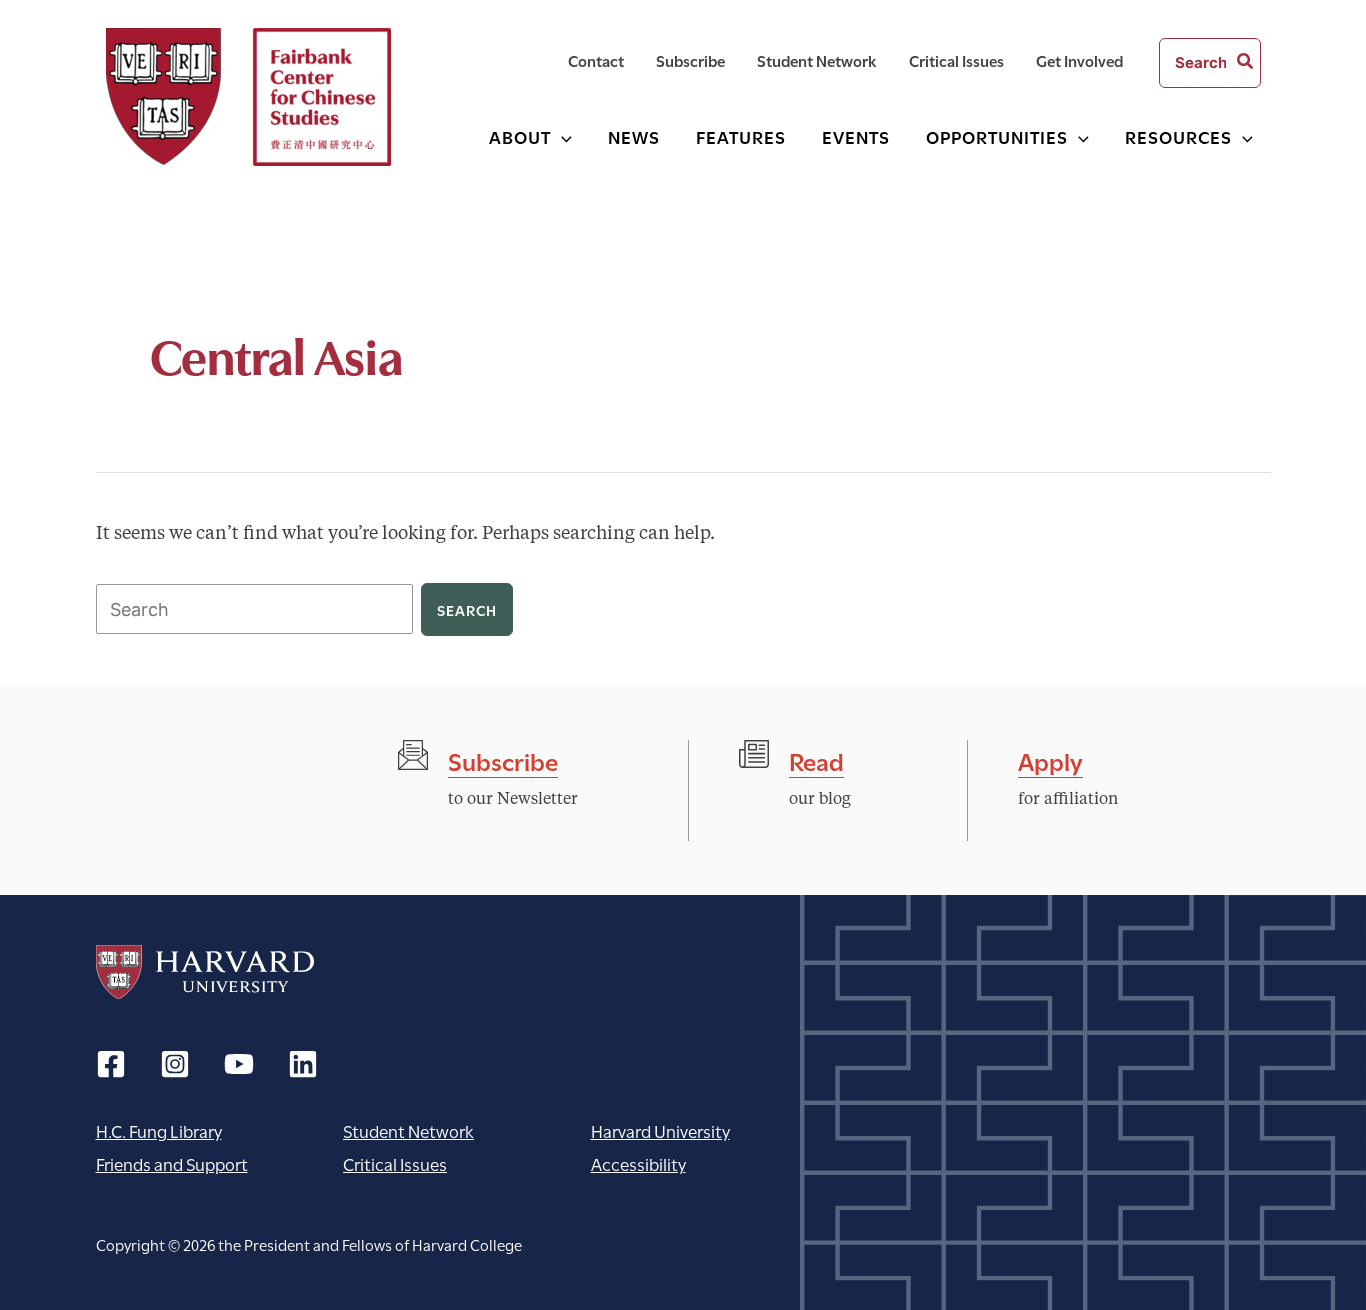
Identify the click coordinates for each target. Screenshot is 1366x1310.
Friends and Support (172, 1163)
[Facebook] (111, 1064)
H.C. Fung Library (159, 1130)
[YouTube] (239, 1064)
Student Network (408, 1130)
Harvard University (205, 972)
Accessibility (638, 1163)
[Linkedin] (303, 1064)
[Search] (1246, 63)
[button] (561, 136)
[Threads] (175, 1064)
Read (816, 759)
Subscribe (503, 759)
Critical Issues (395, 1163)
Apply (1050, 759)
